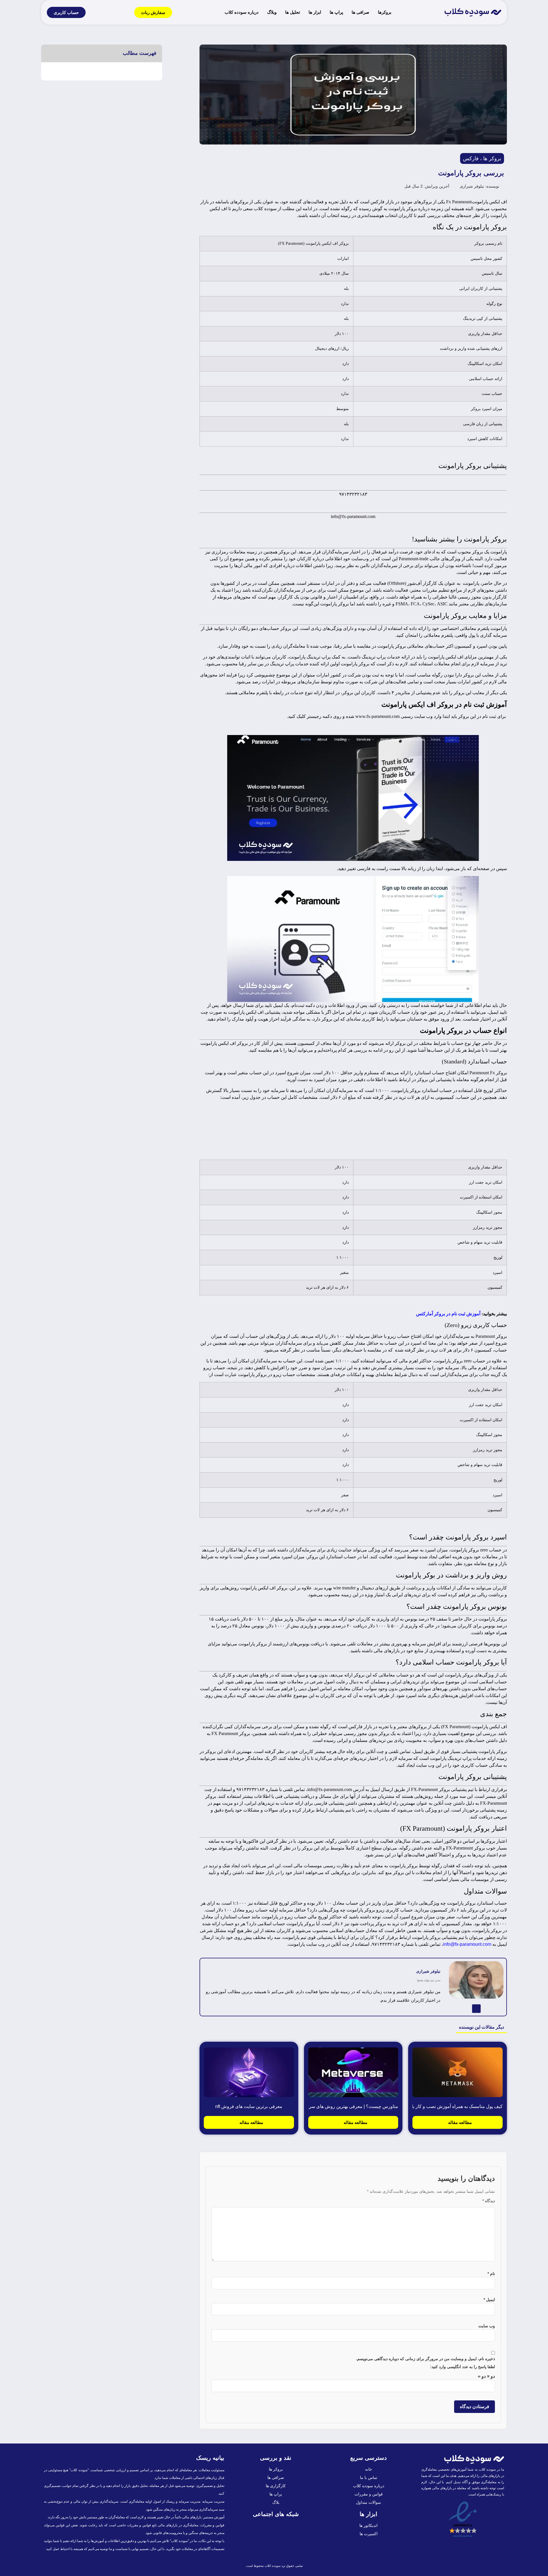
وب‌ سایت (487, 2326)
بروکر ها (492, 158)
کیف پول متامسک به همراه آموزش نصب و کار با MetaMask (446, 2106)
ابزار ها (315, 12)
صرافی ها (360, 12)
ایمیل (489, 2300)
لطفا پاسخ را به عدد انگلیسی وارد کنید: (463, 2367)
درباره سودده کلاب (242, 12)
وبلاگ (272, 12)
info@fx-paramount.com (467, 1944)
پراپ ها (336, 12)
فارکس (471, 158)
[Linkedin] (476, 2009)
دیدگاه (489, 2201)
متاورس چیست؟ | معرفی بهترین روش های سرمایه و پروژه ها (339, 2106)
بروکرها (385, 12)
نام (491, 2274)
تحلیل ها (293, 12)
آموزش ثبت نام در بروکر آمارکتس (448, 1314)
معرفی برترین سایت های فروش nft (249, 2106)
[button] (49, 53)
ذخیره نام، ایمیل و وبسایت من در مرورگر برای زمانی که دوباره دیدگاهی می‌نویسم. (425, 2359)
